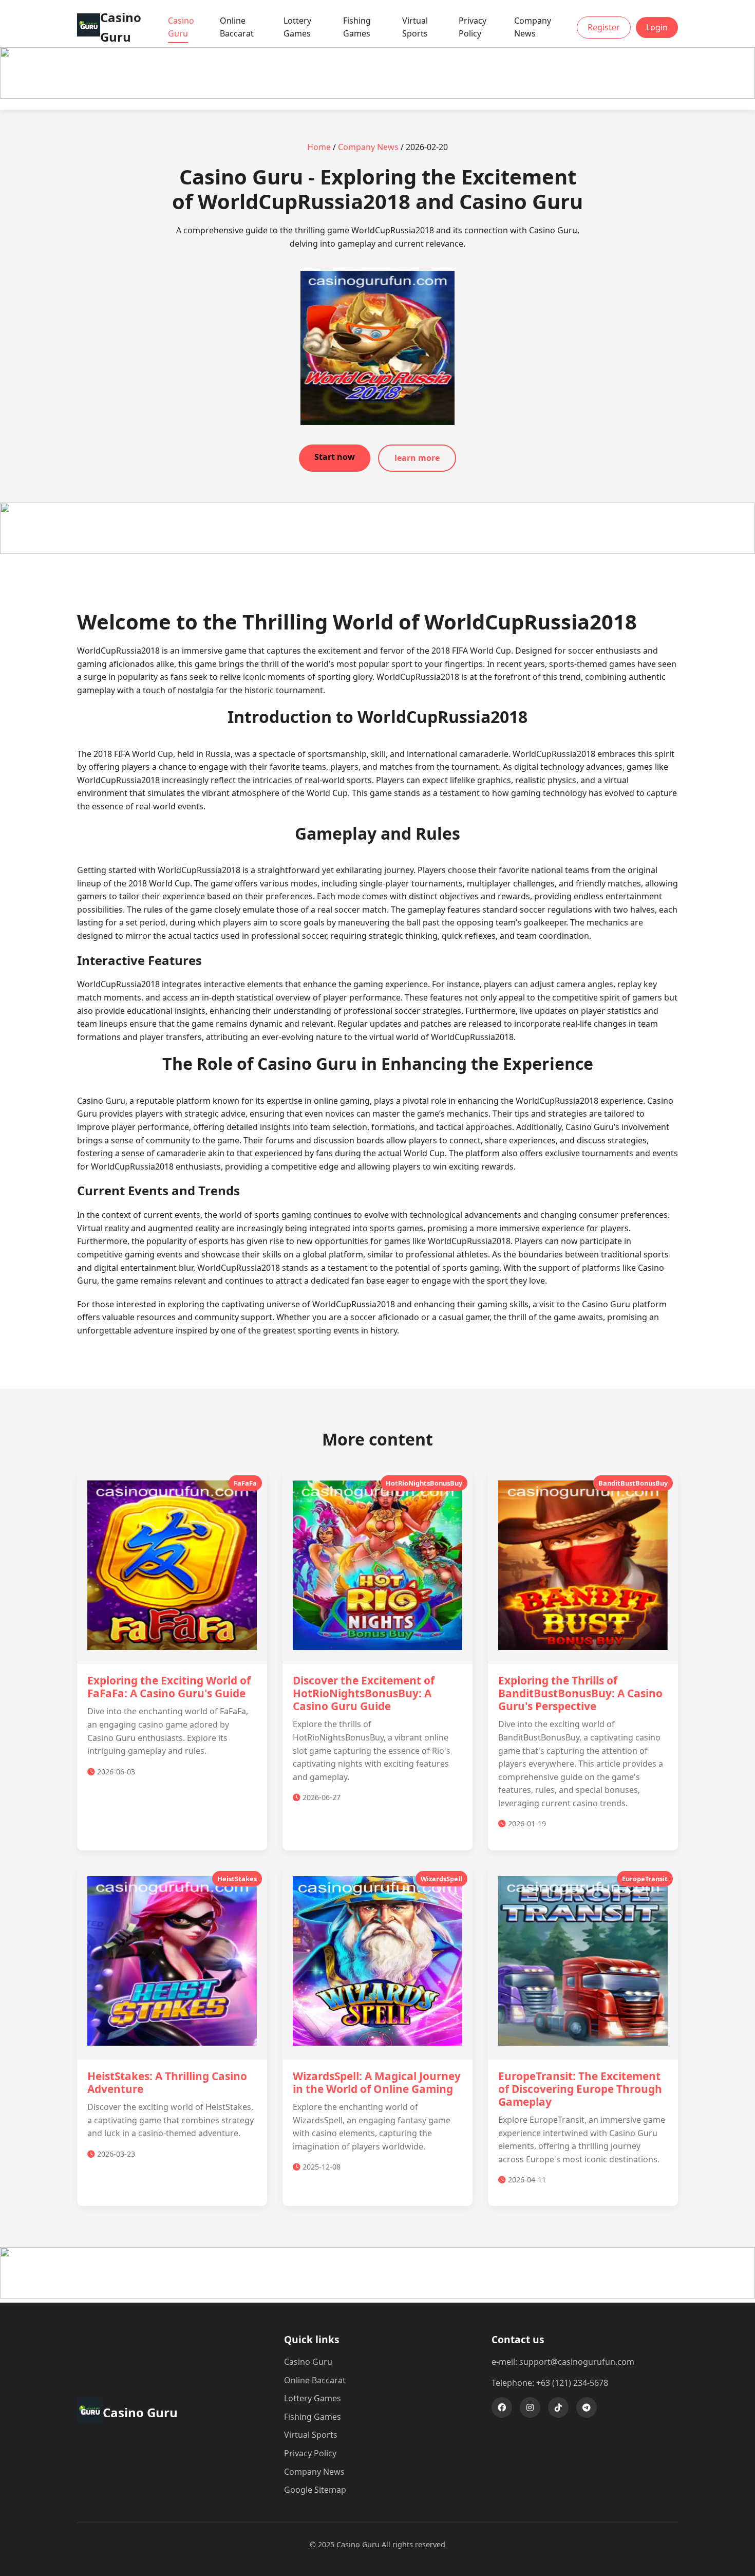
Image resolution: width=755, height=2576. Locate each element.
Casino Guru (181, 27)
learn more (417, 458)
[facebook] (502, 2407)
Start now (335, 457)
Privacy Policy (473, 27)
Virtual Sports (415, 27)
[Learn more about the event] (377, 96)
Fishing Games (357, 27)
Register (604, 27)
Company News (533, 27)
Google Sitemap (315, 2490)
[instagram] (530, 2407)
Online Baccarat (237, 27)
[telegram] (587, 2407)
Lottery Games (297, 27)
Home (319, 147)
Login (657, 27)
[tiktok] (558, 2407)
